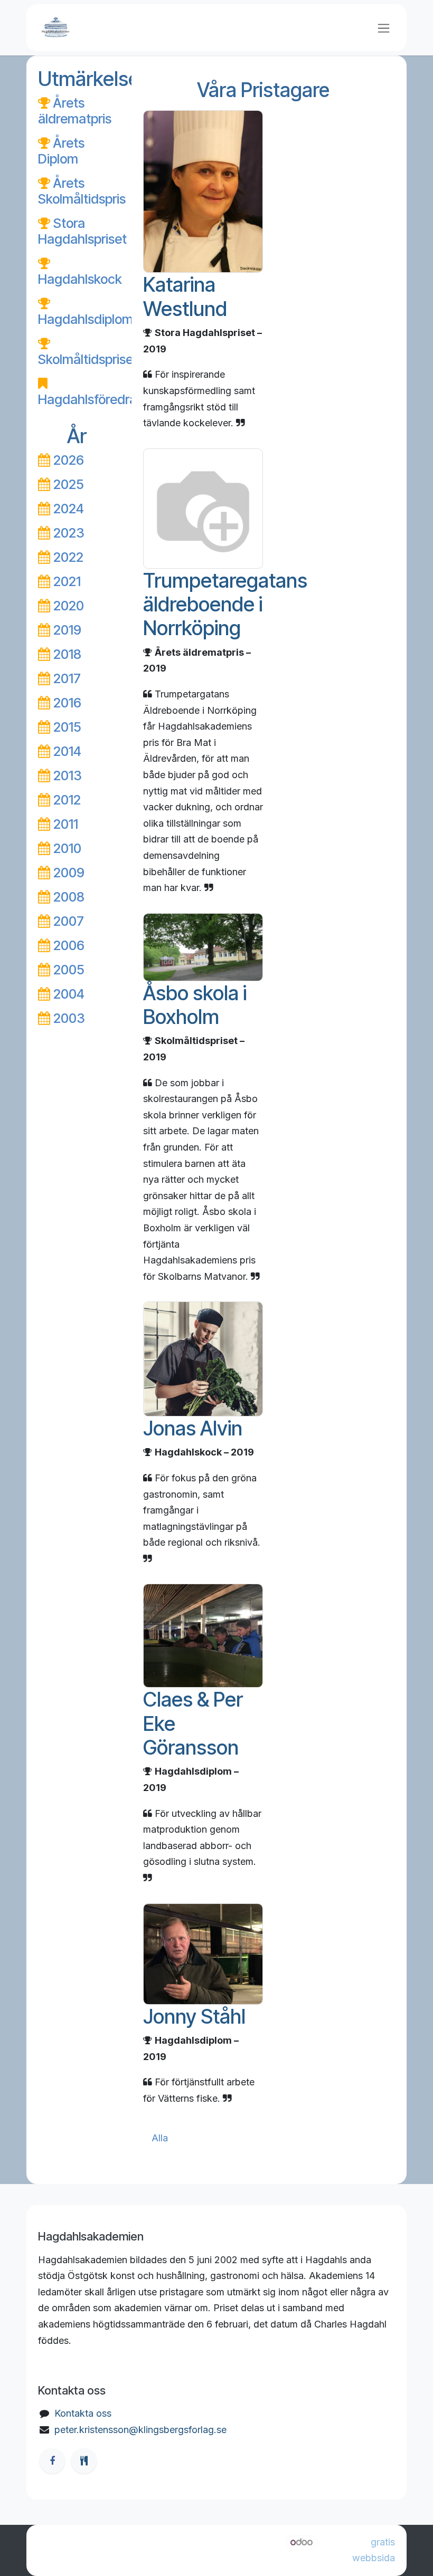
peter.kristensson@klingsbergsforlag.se (140, 2430)
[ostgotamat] (84, 2461)
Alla (160, 2138)
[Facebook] (52, 2461)
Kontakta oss (83, 2413)
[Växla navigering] (384, 28)
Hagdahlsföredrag (91, 399)
